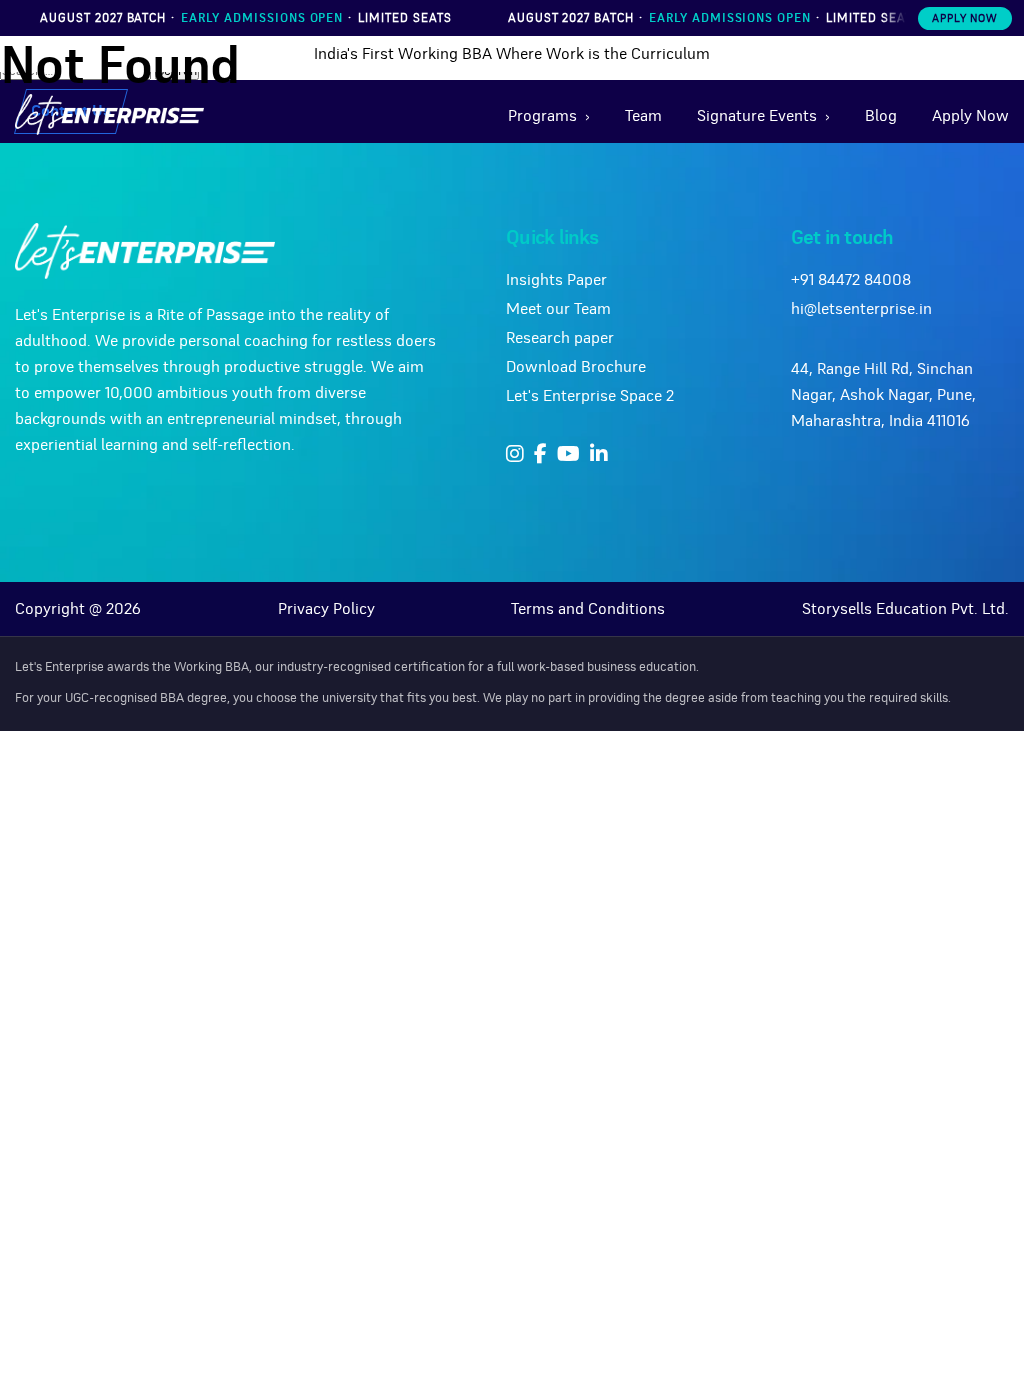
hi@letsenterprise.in (861, 309)
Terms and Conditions (588, 609)
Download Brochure (576, 367)
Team (643, 116)
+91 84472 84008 (851, 280)
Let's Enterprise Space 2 (590, 396)
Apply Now (965, 18)
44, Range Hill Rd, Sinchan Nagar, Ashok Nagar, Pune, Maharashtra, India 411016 (883, 395)
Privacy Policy (326, 609)
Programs (542, 116)
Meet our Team (558, 309)
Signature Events (757, 116)
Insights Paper (556, 280)
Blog (881, 116)
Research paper (560, 338)
